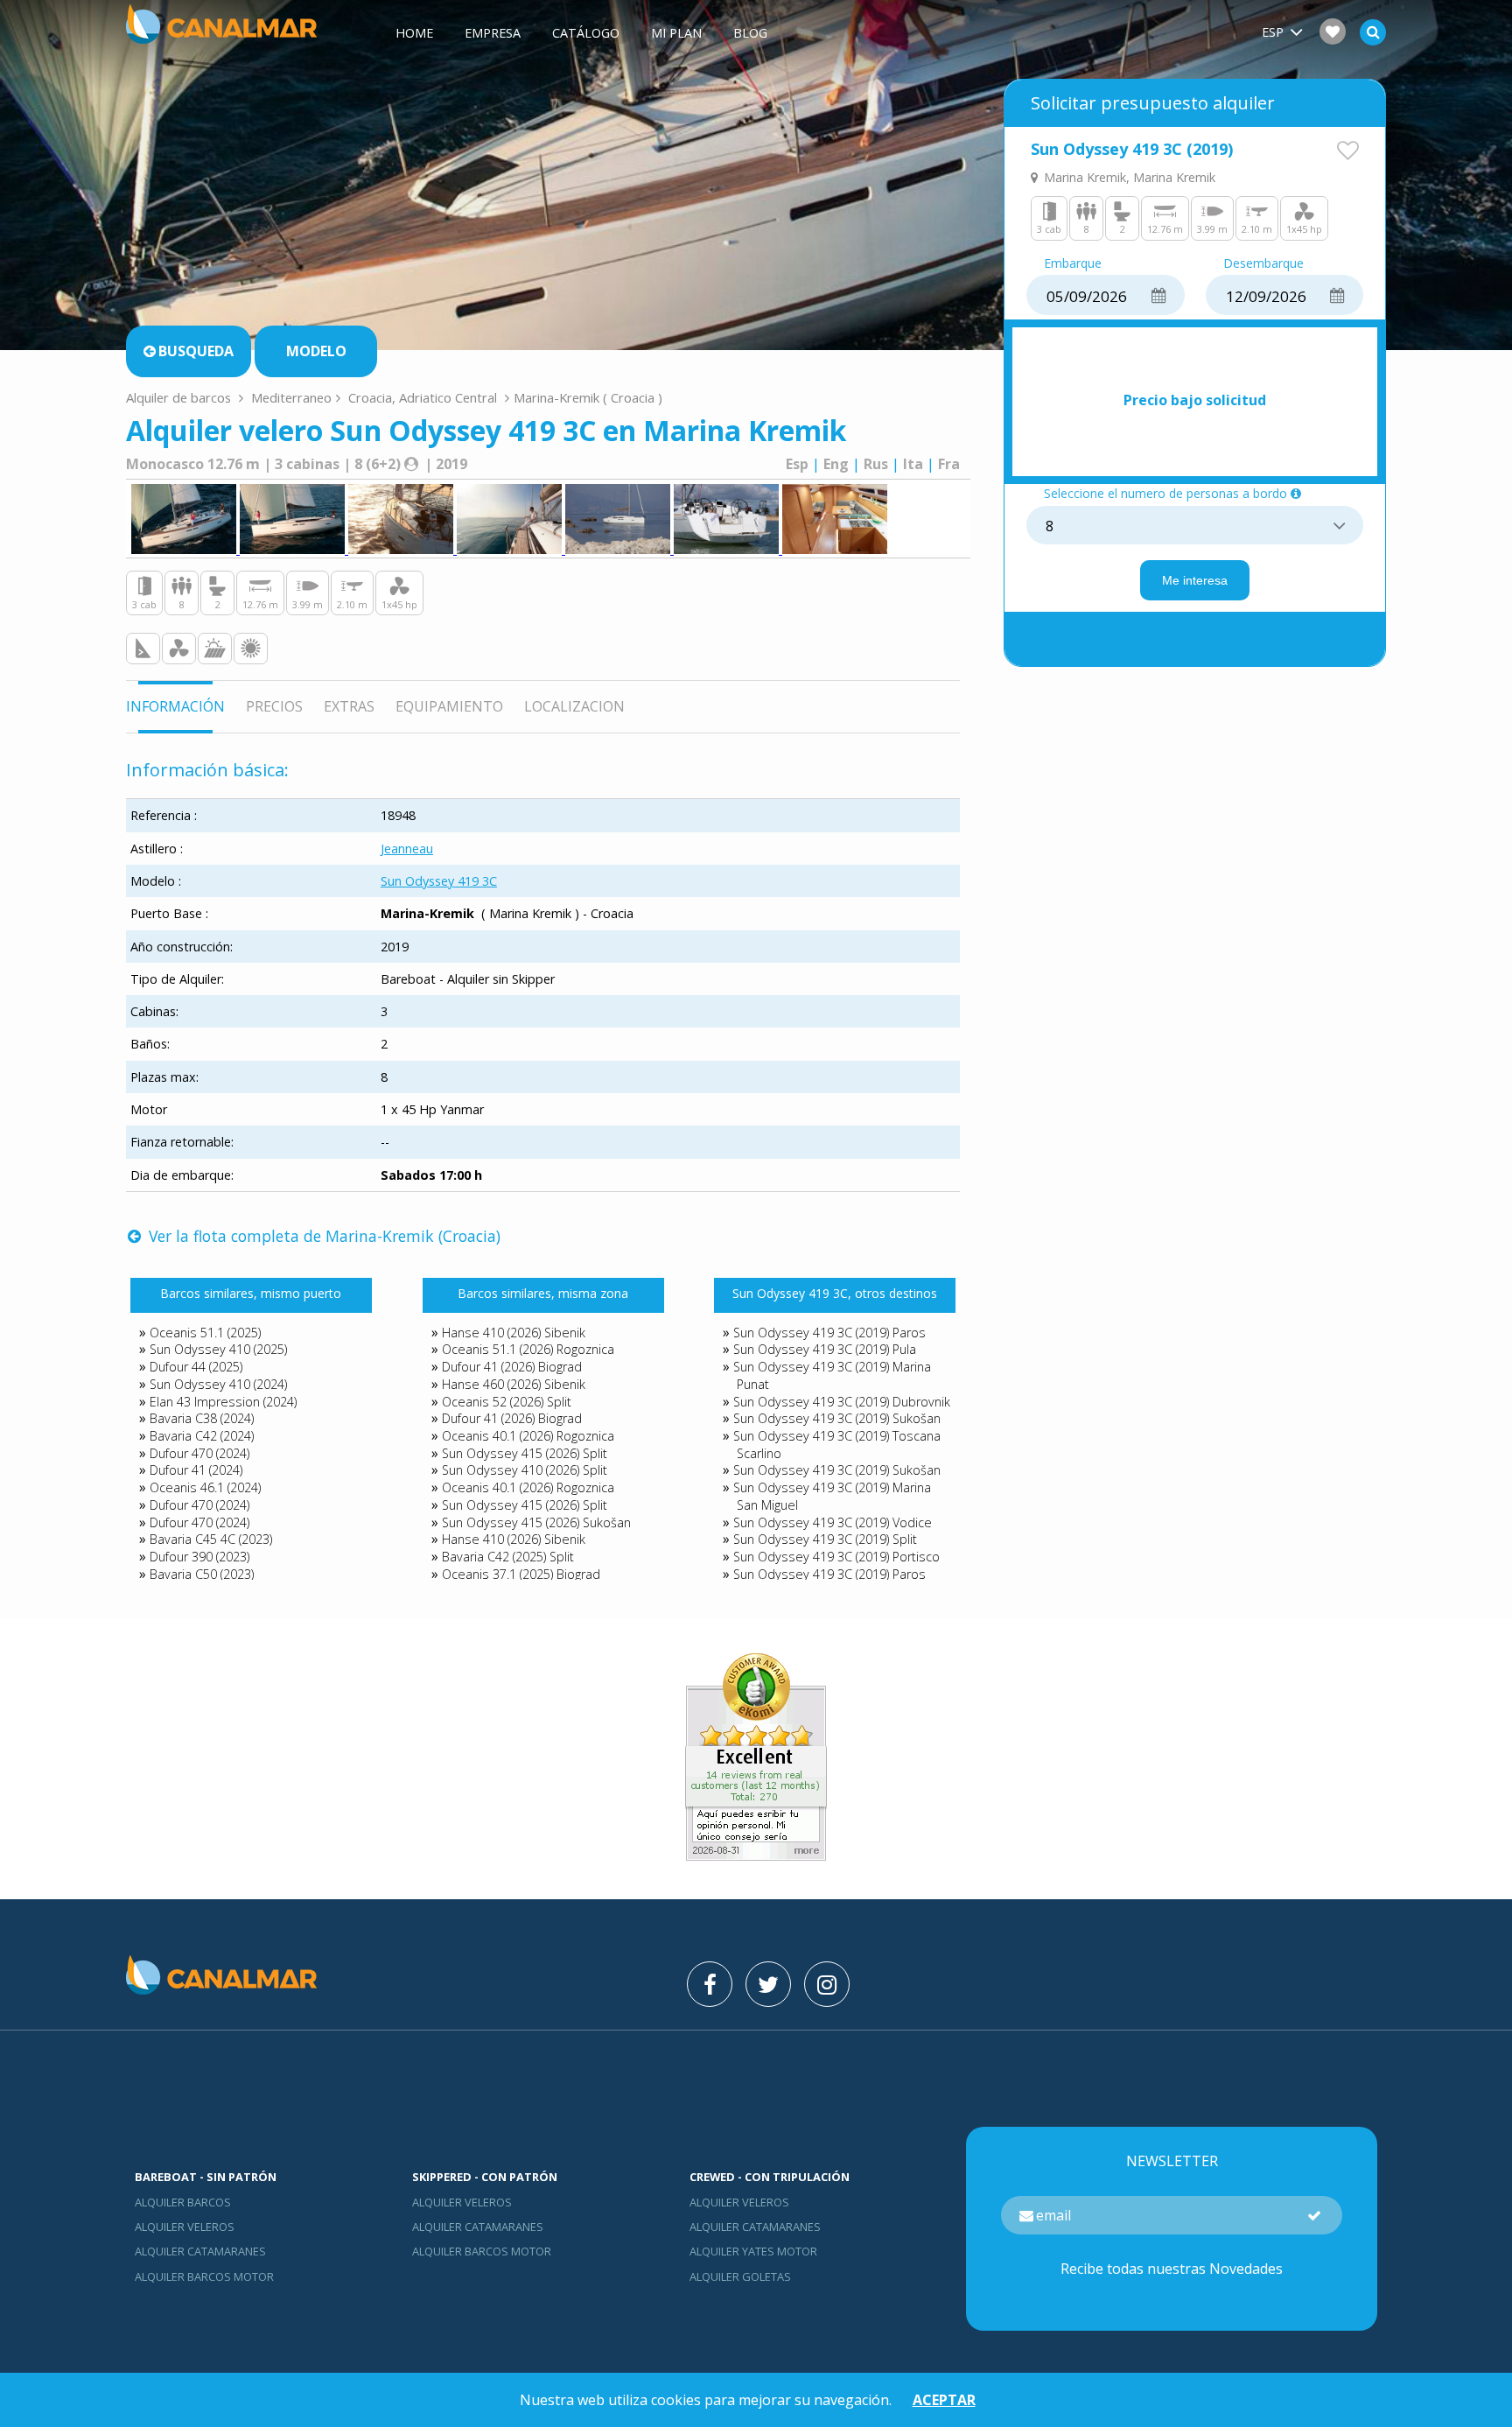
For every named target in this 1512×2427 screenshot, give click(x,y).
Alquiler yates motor (753, 2251)
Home (414, 33)
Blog (750, 33)
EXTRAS (349, 706)
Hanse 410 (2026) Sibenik (514, 1333)
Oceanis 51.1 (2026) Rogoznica (528, 1349)
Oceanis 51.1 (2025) (205, 1333)
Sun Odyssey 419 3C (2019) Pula (825, 1349)
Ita (913, 464)
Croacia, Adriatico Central (423, 397)
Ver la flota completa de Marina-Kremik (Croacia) (322, 1236)
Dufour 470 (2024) (199, 1453)
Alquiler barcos (183, 2202)
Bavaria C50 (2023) (202, 1574)
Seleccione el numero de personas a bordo (1165, 494)
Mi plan (676, 33)
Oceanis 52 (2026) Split (507, 1402)
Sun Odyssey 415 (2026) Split (525, 1453)
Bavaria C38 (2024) (202, 1418)
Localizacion (574, 706)
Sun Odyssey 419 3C (439, 881)
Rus (876, 464)
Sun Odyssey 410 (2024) (218, 1384)
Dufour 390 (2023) (199, 1557)
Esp (797, 464)
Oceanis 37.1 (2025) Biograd (521, 1574)
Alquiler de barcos (180, 397)
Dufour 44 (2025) (196, 1367)
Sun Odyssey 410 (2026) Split (525, 1470)
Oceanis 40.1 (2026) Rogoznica (528, 1436)
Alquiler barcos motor (204, 2276)
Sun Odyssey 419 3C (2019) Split (825, 1539)
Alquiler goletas (740, 2276)
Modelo (316, 351)
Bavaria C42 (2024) (202, 1436)
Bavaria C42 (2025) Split (508, 1557)
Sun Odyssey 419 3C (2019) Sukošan (837, 1418)
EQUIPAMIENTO (449, 706)
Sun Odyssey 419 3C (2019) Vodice (833, 1522)
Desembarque (1263, 264)
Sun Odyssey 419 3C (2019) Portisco (836, 1557)
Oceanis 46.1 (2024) (205, 1487)
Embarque (1073, 264)
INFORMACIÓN (175, 706)
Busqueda (196, 351)
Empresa (493, 33)
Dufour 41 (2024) (196, 1470)
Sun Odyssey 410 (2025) (218, 1349)
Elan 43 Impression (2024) (223, 1402)
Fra (949, 464)
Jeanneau (407, 849)
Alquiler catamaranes (200, 2251)
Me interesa (1195, 580)
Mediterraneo (291, 397)
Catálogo (586, 33)
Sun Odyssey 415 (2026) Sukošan (536, 1522)
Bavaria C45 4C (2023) (211, 1539)
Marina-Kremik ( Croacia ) (588, 397)
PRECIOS (274, 706)
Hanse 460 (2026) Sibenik (514, 1384)
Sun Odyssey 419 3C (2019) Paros (829, 1333)
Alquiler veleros (185, 2227)
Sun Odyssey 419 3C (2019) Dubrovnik (842, 1402)
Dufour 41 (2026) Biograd (512, 1367)
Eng (836, 464)
